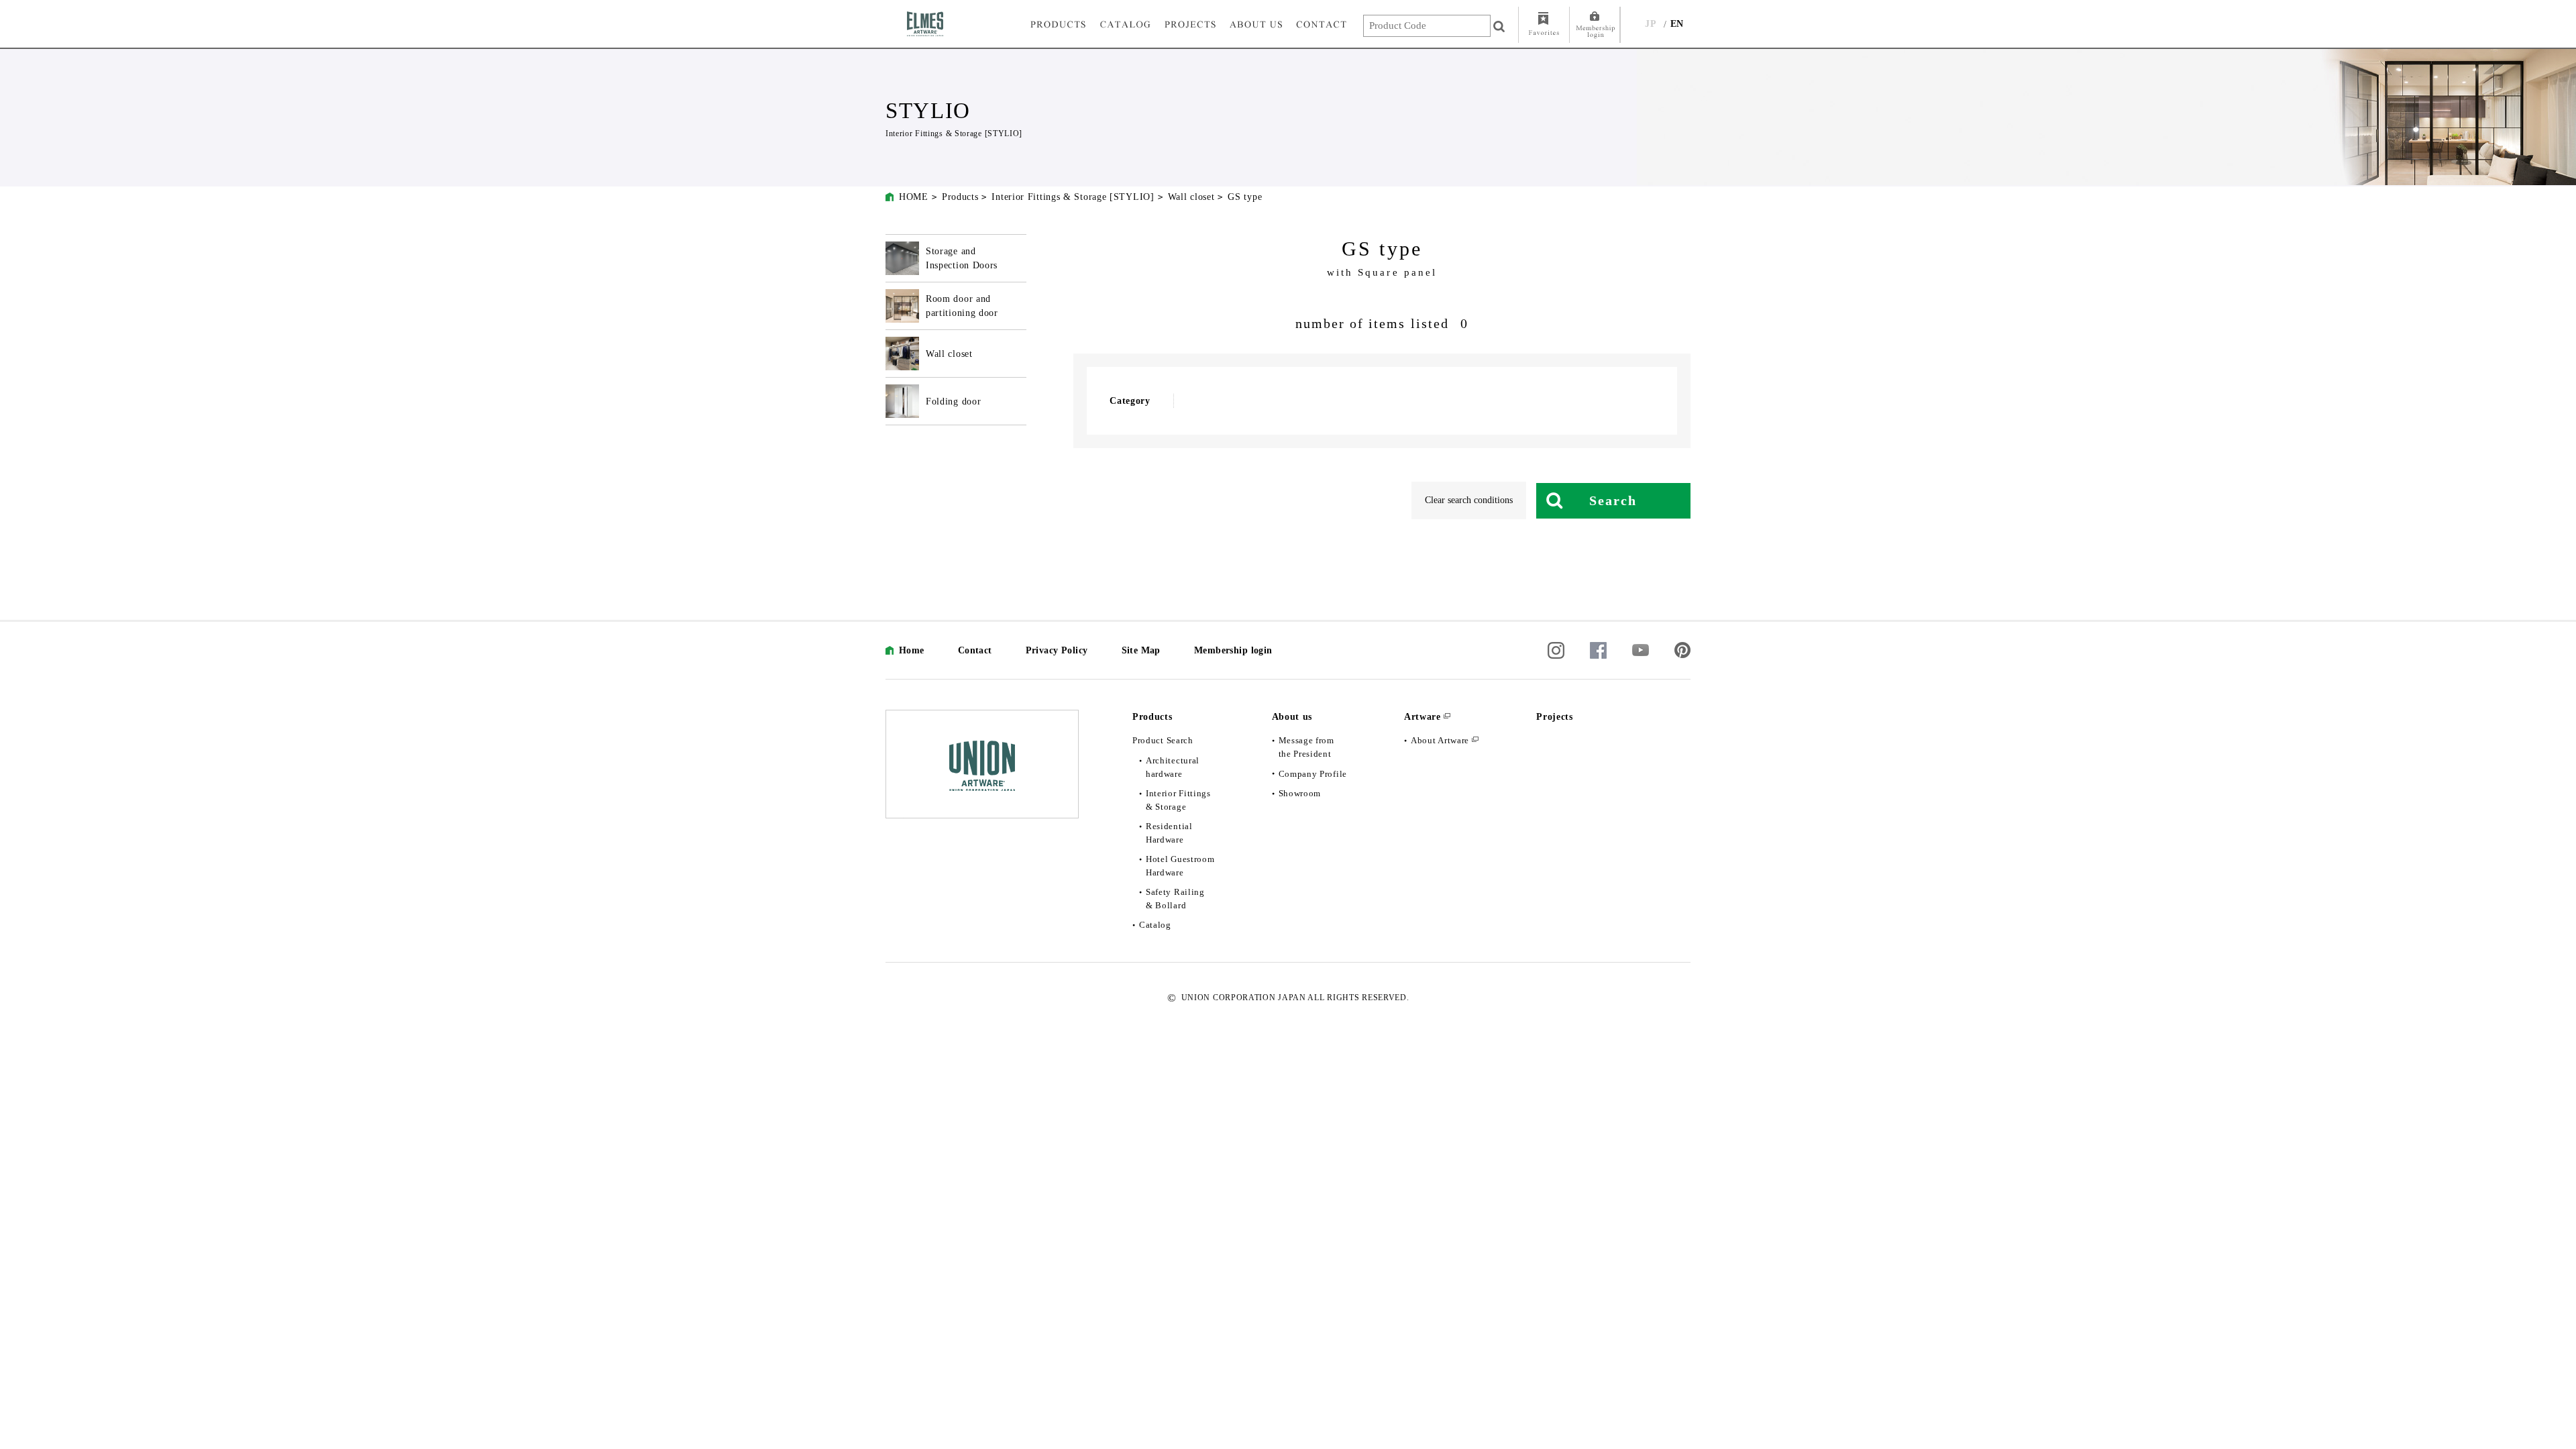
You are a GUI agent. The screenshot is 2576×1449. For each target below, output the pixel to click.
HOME (914, 197)
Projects (1555, 717)
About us (1292, 717)
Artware (1423, 717)
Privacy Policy (1057, 650)
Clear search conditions (1469, 500)
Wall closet (1191, 197)
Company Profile (1313, 774)
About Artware (1440, 740)
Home (912, 650)
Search (1613, 500)
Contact (975, 650)
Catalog (1155, 925)
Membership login (1233, 650)
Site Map (1141, 650)
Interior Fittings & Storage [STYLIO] (1073, 197)
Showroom (1300, 793)
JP (1651, 24)
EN (1677, 24)
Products (960, 197)
